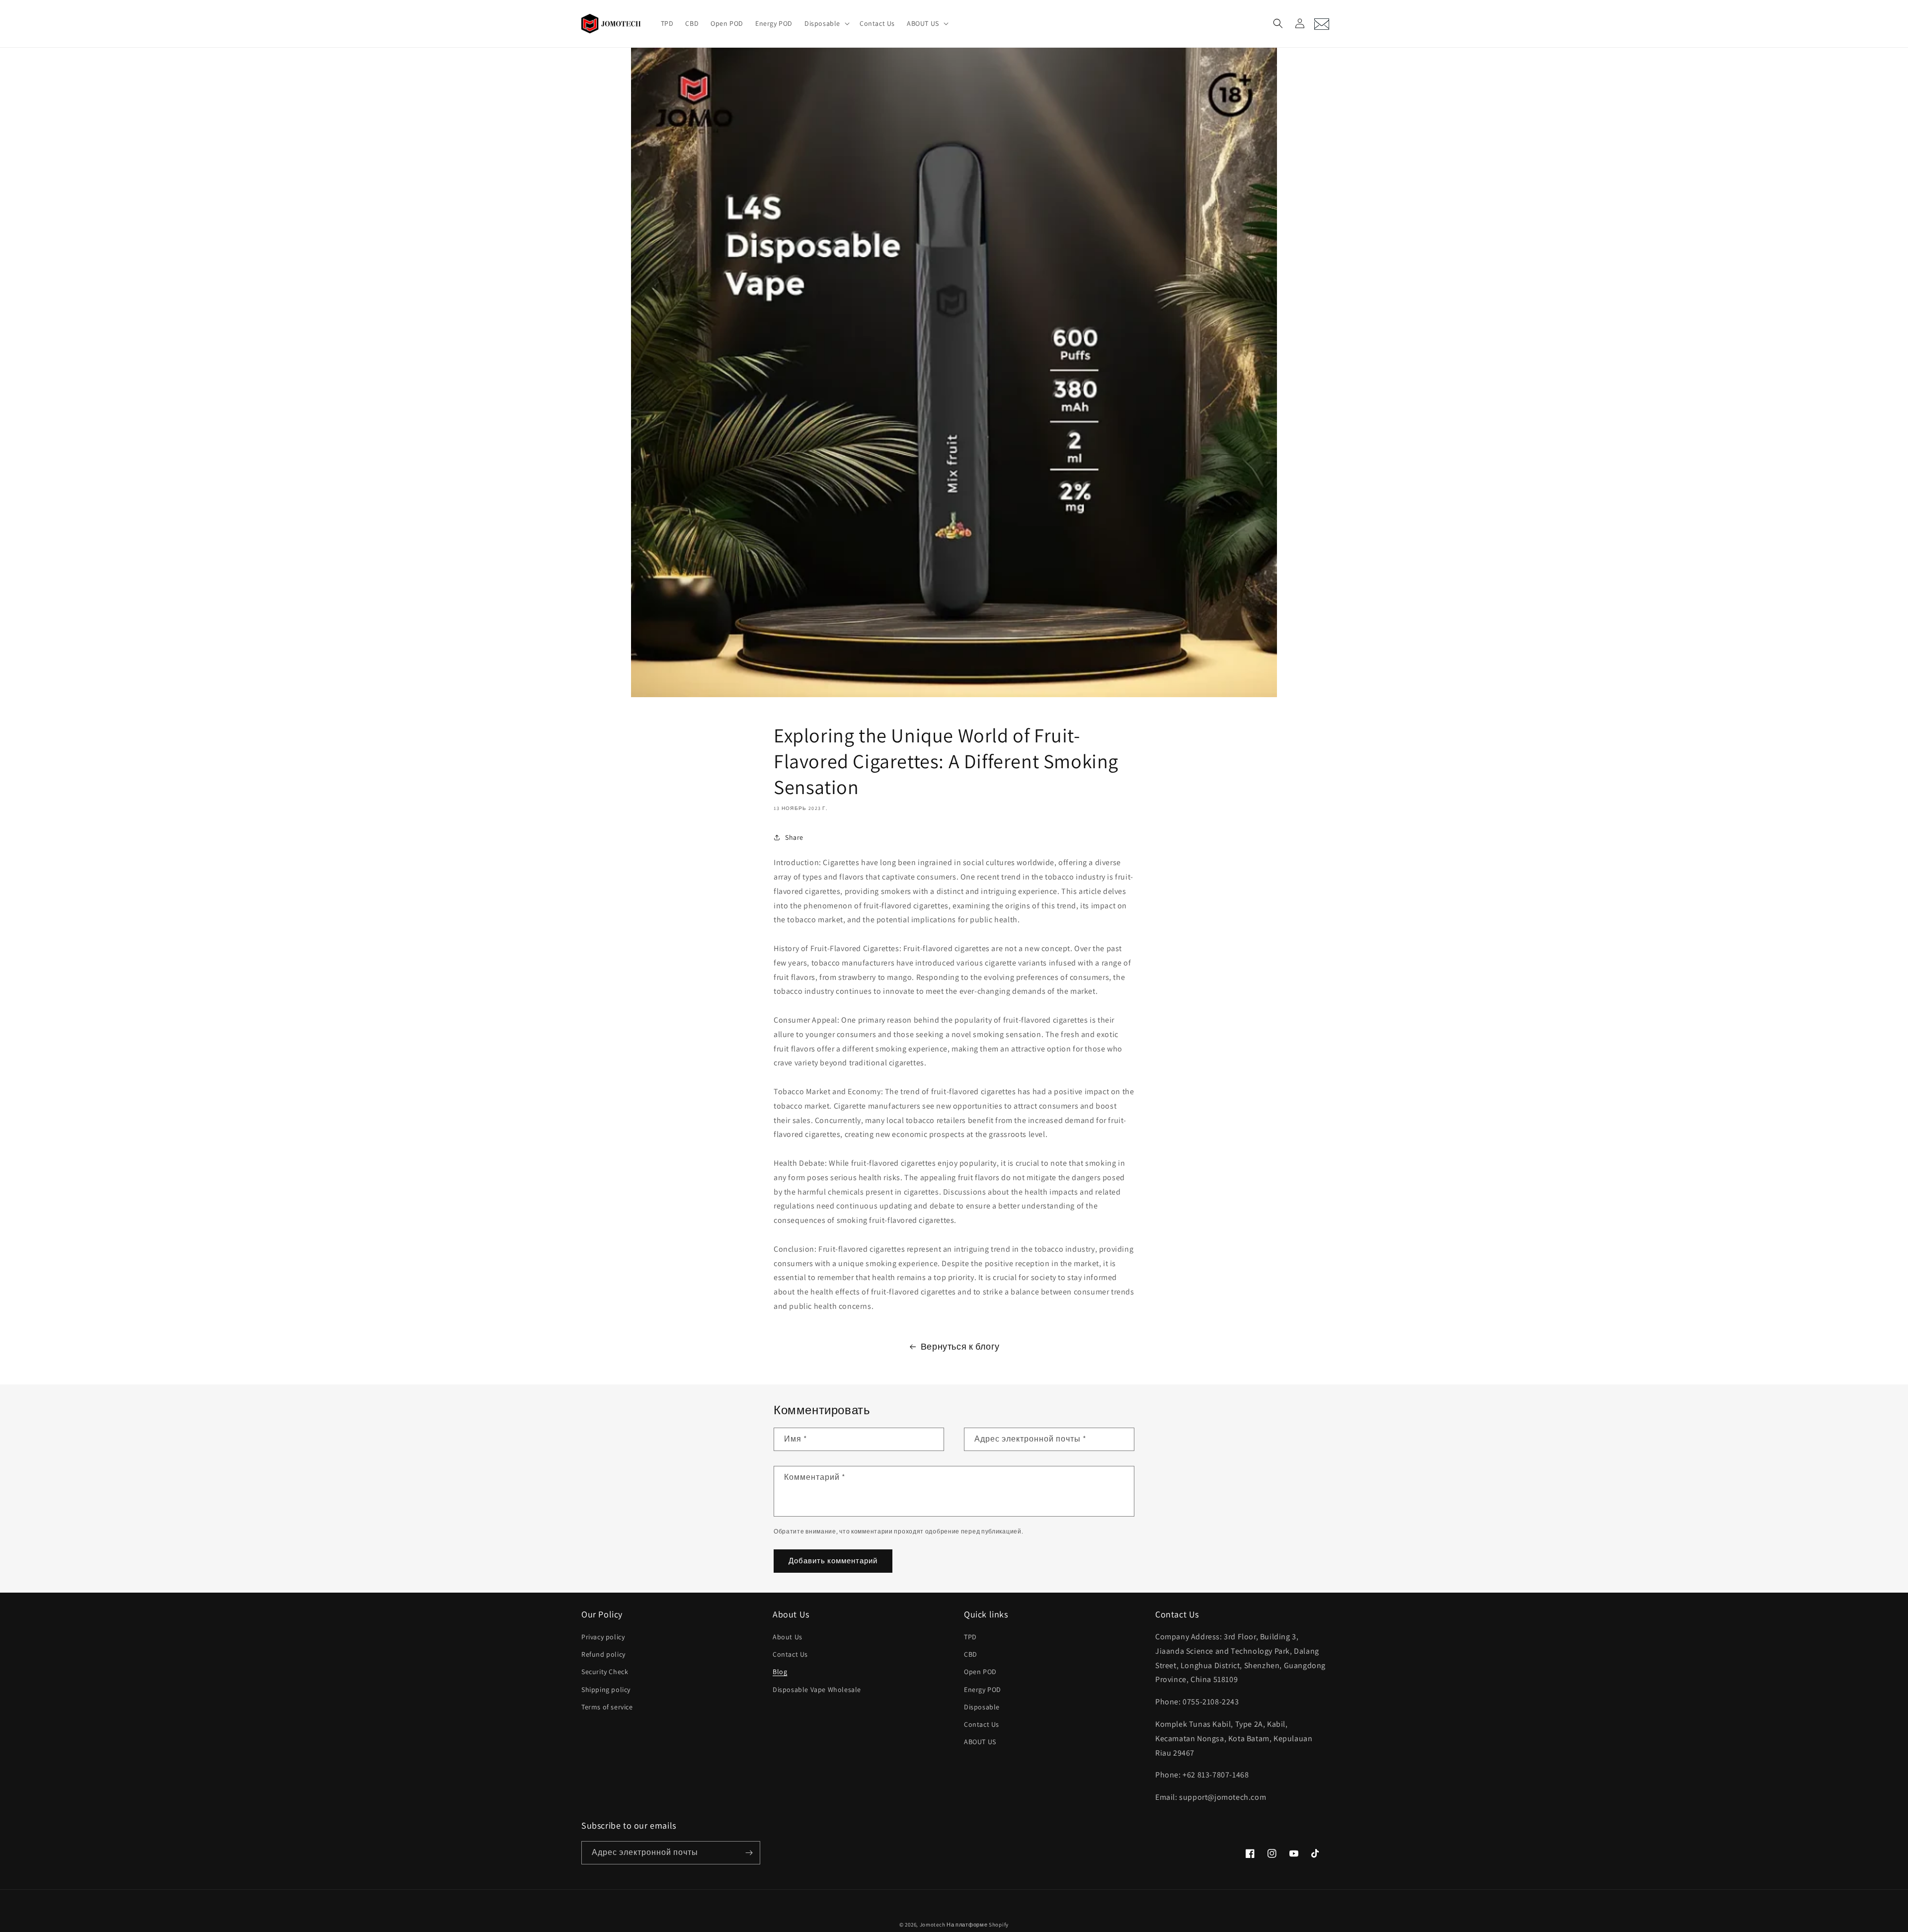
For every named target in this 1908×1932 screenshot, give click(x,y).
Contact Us (790, 1654)
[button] (826, 23)
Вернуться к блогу (960, 1346)
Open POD (980, 1672)
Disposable (982, 1707)
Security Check (605, 1672)
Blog (780, 1672)
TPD (970, 1637)
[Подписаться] (749, 1853)
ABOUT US (980, 1742)
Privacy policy (603, 1637)
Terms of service (607, 1707)
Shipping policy (606, 1690)
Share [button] (794, 837)
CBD (971, 1654)
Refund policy (603, 1654)
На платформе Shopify (978, 1925)
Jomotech (933, 1925)
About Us (788, 1637)
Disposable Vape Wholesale (817, 1690)
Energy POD (983, 1690)
